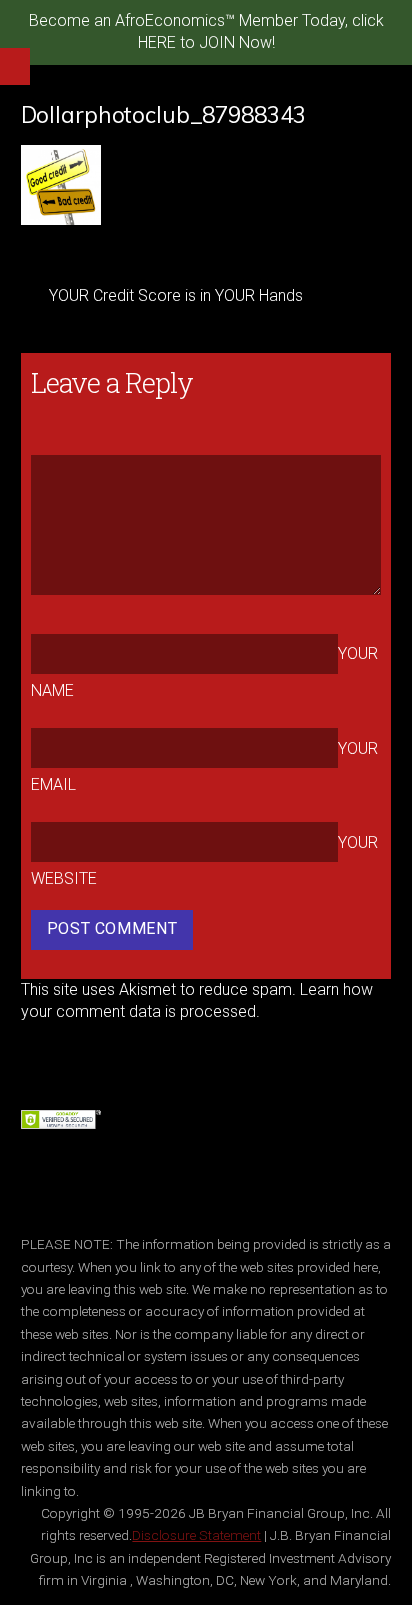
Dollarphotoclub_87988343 (163, 114)
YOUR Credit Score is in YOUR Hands (176, 295)
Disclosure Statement (196, 1535)
